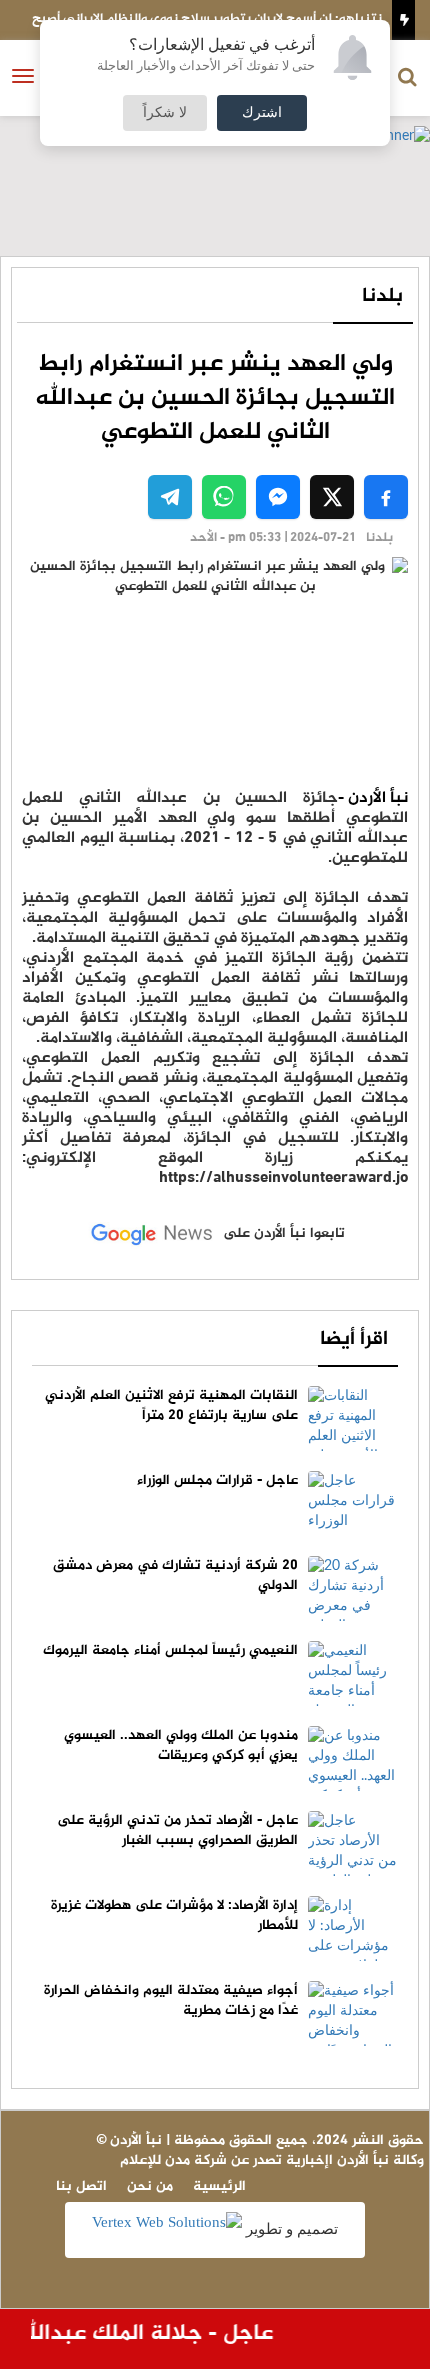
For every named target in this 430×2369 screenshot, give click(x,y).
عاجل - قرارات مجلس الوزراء (217, 1480)
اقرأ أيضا (354, 1339)
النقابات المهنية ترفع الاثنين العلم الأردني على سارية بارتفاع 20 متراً (171, 1405)
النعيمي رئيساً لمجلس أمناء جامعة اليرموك (170, 1650)
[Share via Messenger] (278, 497)
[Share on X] (332, 497)
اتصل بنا (81, 2186)
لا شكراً (165, 113)
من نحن (150, 2186)
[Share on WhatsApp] (224, 497)
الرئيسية (219, 2186)
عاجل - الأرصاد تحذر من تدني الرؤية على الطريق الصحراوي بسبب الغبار (177, 1830)
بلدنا (382, 296)
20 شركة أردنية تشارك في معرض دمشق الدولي (175, 1575)
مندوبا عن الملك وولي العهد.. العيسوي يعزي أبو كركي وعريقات (181, 1745)
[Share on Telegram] (170, 497)
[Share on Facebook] (386, 497)
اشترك (262, 113)
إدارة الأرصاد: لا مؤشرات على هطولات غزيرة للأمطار (174, 1915)
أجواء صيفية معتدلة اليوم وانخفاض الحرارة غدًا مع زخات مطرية (171, 2000)
